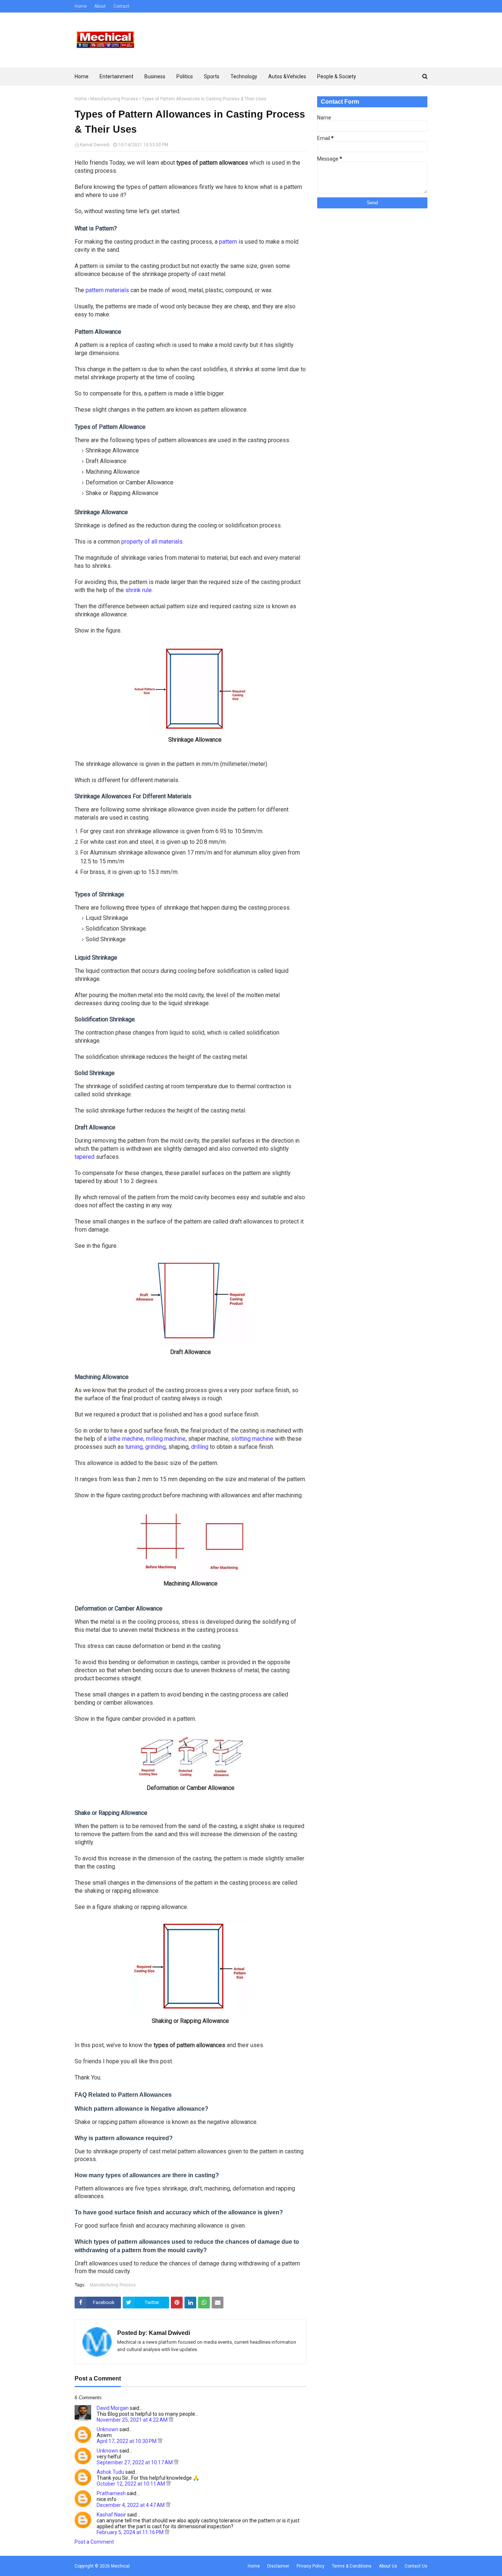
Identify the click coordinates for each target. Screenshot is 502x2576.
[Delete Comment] (171, 2420)
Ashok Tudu (110, 2472)
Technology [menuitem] (244, 76)
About (100, 6)
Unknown (107, 2429)
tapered (85, 1157)
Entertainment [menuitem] (116, 76)
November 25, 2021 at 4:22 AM (133, 2420)
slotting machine (252, 1439)
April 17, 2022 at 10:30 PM (127, 2441)
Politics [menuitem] (185, 76)
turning (134, 1447)
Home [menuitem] (82, 76)
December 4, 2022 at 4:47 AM (131, 2505)
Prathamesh (111, 2493)
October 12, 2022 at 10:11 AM (131, 2484)
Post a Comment (94, 2542)
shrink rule (139, 590)
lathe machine (126, 1439)
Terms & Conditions (352, 2566)
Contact (121, 6)
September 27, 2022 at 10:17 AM (135, 2462)
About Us (388, 2566)
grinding (155, 1447)
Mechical (120, 2566)
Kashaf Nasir (111, 2515)
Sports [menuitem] (212, 76)
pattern (228, 242)
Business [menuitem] (155, 76)
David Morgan (113, 2408)
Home (81, 6)
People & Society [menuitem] (337, 76)
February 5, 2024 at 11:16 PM (131, 2532)
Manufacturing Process (114, 99)
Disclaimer (278, 2566)
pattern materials (107, 290)
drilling (200, 1447)
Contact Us (416, 2566)
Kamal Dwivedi (95, 145)
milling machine (166, 1439)
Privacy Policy (311, 2566)
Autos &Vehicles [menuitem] (287, 76)
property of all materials (152, 542)
